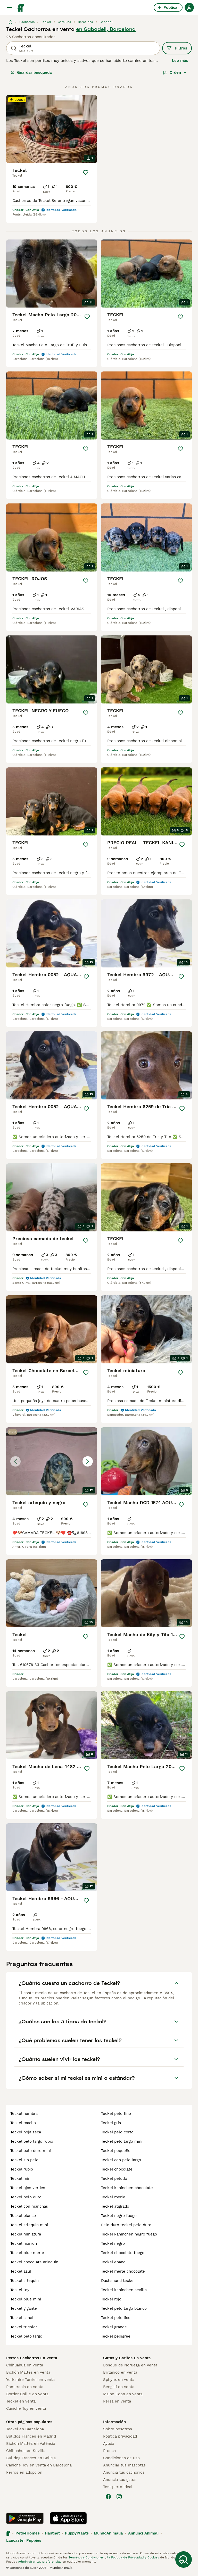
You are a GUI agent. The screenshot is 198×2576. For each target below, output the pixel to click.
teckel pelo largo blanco (124, 2308)
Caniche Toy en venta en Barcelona (39, 2465)
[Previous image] (15, 1461)
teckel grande (114, 2327)
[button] (52, 1461)
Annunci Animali (143, 2533)
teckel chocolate (117, 2169)
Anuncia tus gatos (120, 2480)
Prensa (109, 2451)
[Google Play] (25, 2518)
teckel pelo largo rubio (32, 2141)
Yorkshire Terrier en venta (30, 2380)
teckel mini (21, 2179)
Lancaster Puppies (24, 2540)
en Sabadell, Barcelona (106, 29)
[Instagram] (119, 2497)
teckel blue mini (26, 2299)
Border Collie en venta (27, 2394)
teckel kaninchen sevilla (124, 2290)
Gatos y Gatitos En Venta (127, 2358)
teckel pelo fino (116, 2114)
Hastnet (52, 2533)
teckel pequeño (116, 2151)
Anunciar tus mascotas (124, 2465)
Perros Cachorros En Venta (32, 2358)
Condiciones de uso (121, 2458)
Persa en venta (117, 2401)
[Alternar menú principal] (9, 7)
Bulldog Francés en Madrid (31, 2436)
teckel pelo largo (26, 2336)
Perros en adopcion (24, 2472)
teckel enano (113, 2262)
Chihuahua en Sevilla (26, 2451)
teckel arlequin (24, 2281)
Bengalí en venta (119, 2387)
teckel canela (23, 2318)
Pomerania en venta (25, 2387)
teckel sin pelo (24, 2160)
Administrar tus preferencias (40, 2562)
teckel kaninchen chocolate (127, 2188)
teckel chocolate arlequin (34, 2262)
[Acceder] (189, 7)
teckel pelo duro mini (31, 2151)
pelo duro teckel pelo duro (126, 2225)
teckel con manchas (29, 2206)
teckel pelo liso (116, 2318)
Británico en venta (120, 2372)
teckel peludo (114, 2179)
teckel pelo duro (26, 2197)
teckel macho (23, 2123)
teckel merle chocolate (123, 2271)
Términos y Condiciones (86, 2557)
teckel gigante (24, 2308)
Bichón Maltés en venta (28, 2372)
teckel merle (113, 2197)
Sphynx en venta (119, 2380)
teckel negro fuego (119, 2216)
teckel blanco (23, 2216)
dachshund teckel (118, 2281)
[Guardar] (86, 172)
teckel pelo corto (117, 2132)
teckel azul (21, 2271)
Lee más (180, 61)
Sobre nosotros (118, 2429)
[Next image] (88, 1461)
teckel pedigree (116, 2336)
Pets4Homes (28, 2533)
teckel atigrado (115, 2206)
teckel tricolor (24, 2327)
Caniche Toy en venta (26, 2408)
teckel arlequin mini (29, 2225)
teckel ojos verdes (28, 2188)
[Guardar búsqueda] (184, 2560)
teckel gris (111, 2123)
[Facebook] (108, 2497)
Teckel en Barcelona (25, 2429)
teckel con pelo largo (121, 2160)
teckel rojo (111, 2299)
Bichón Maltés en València (31, 2444)
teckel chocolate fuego (123, 2253)
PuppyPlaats (77, 2533)
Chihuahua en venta (25, 2365)
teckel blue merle (27, 2253)
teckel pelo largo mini (122, 2141)
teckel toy (20, 2290)
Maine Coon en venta (123, 2394)
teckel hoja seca (26, 2132)
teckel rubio (22, 2169)
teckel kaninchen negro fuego (129, 2234)
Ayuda (109, 2444)
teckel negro (113, 2243)
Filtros (181, 48)
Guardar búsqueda (34, 72)
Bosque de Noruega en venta (130, 2365)
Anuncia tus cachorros (124, 2472)
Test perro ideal (118, 2487)
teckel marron (24, 2243)
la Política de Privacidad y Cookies (133, 2557)
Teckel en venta (21, 2401)
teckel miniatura (26, 2234)
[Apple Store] (68, 2518)
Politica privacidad (120, 2436)
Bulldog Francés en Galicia (31, 2458)
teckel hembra (24, 2114)
